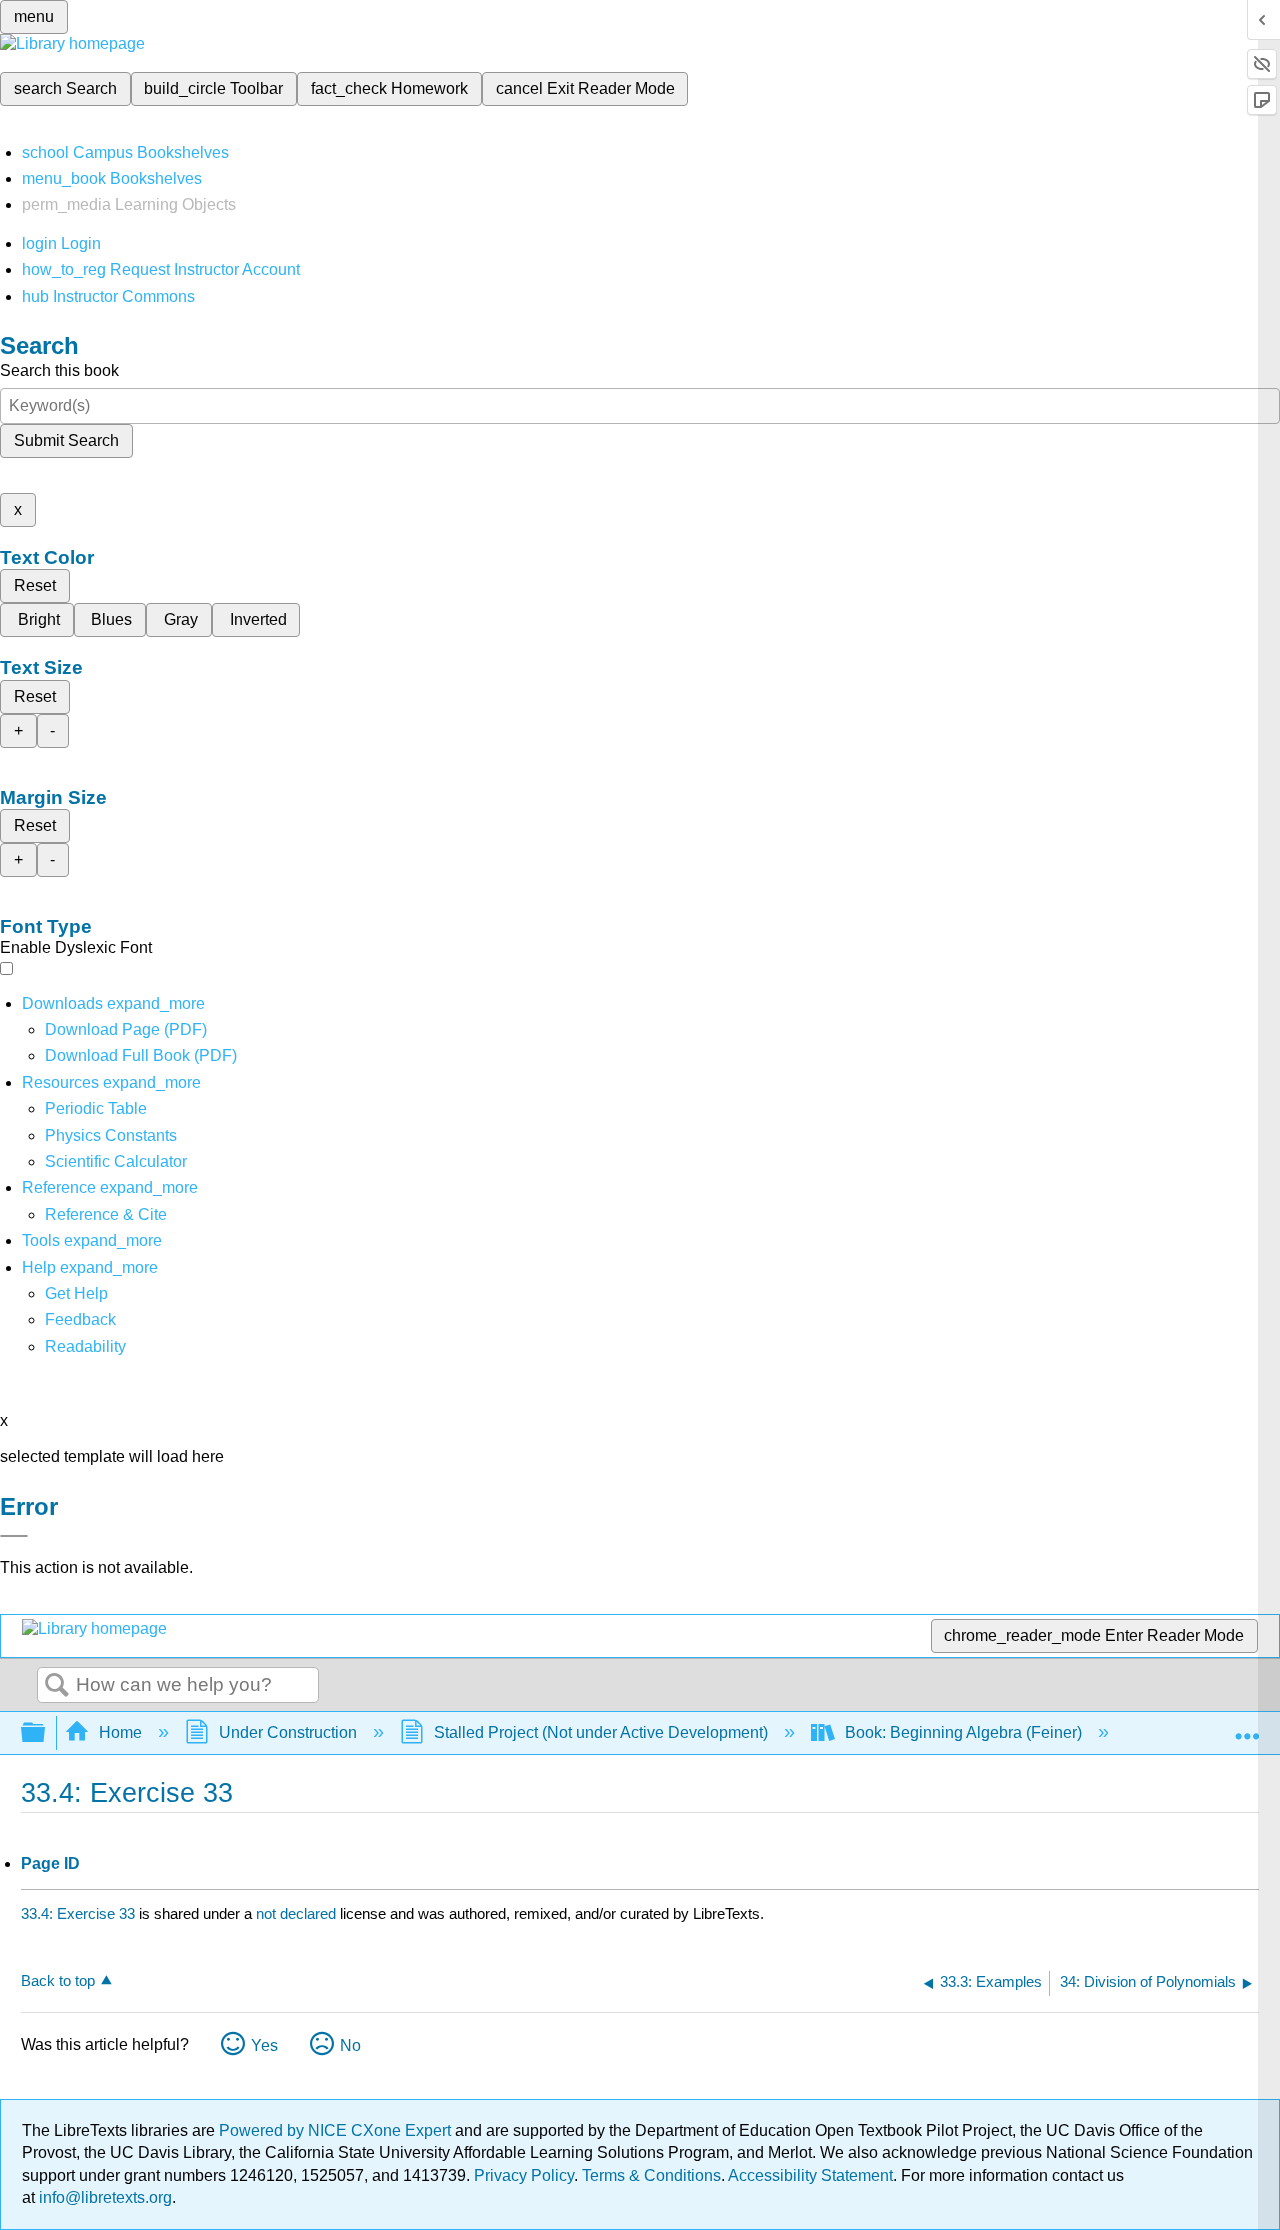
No (350, 2045)
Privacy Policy (524, 2175)
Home (120, 1732)
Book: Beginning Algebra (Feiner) (963, 1732)
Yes (264, 2045)
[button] (80, 1319)
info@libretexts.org (103, 2197)
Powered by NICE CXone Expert (337, 2130)
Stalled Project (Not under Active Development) (601, 1732)
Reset (35, 585)
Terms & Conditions (651, 2175)
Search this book (59, 370)
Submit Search (66, 440)
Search (57, 1686)
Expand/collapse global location (1247, 1727)
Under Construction (288, 1732)
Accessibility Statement (810, 2175)
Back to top (58, 1980)
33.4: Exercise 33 (78, 1913)
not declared (298, 1913)
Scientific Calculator (116, 1161)
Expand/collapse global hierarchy (46, 1733)
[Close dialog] (14, 1536)
